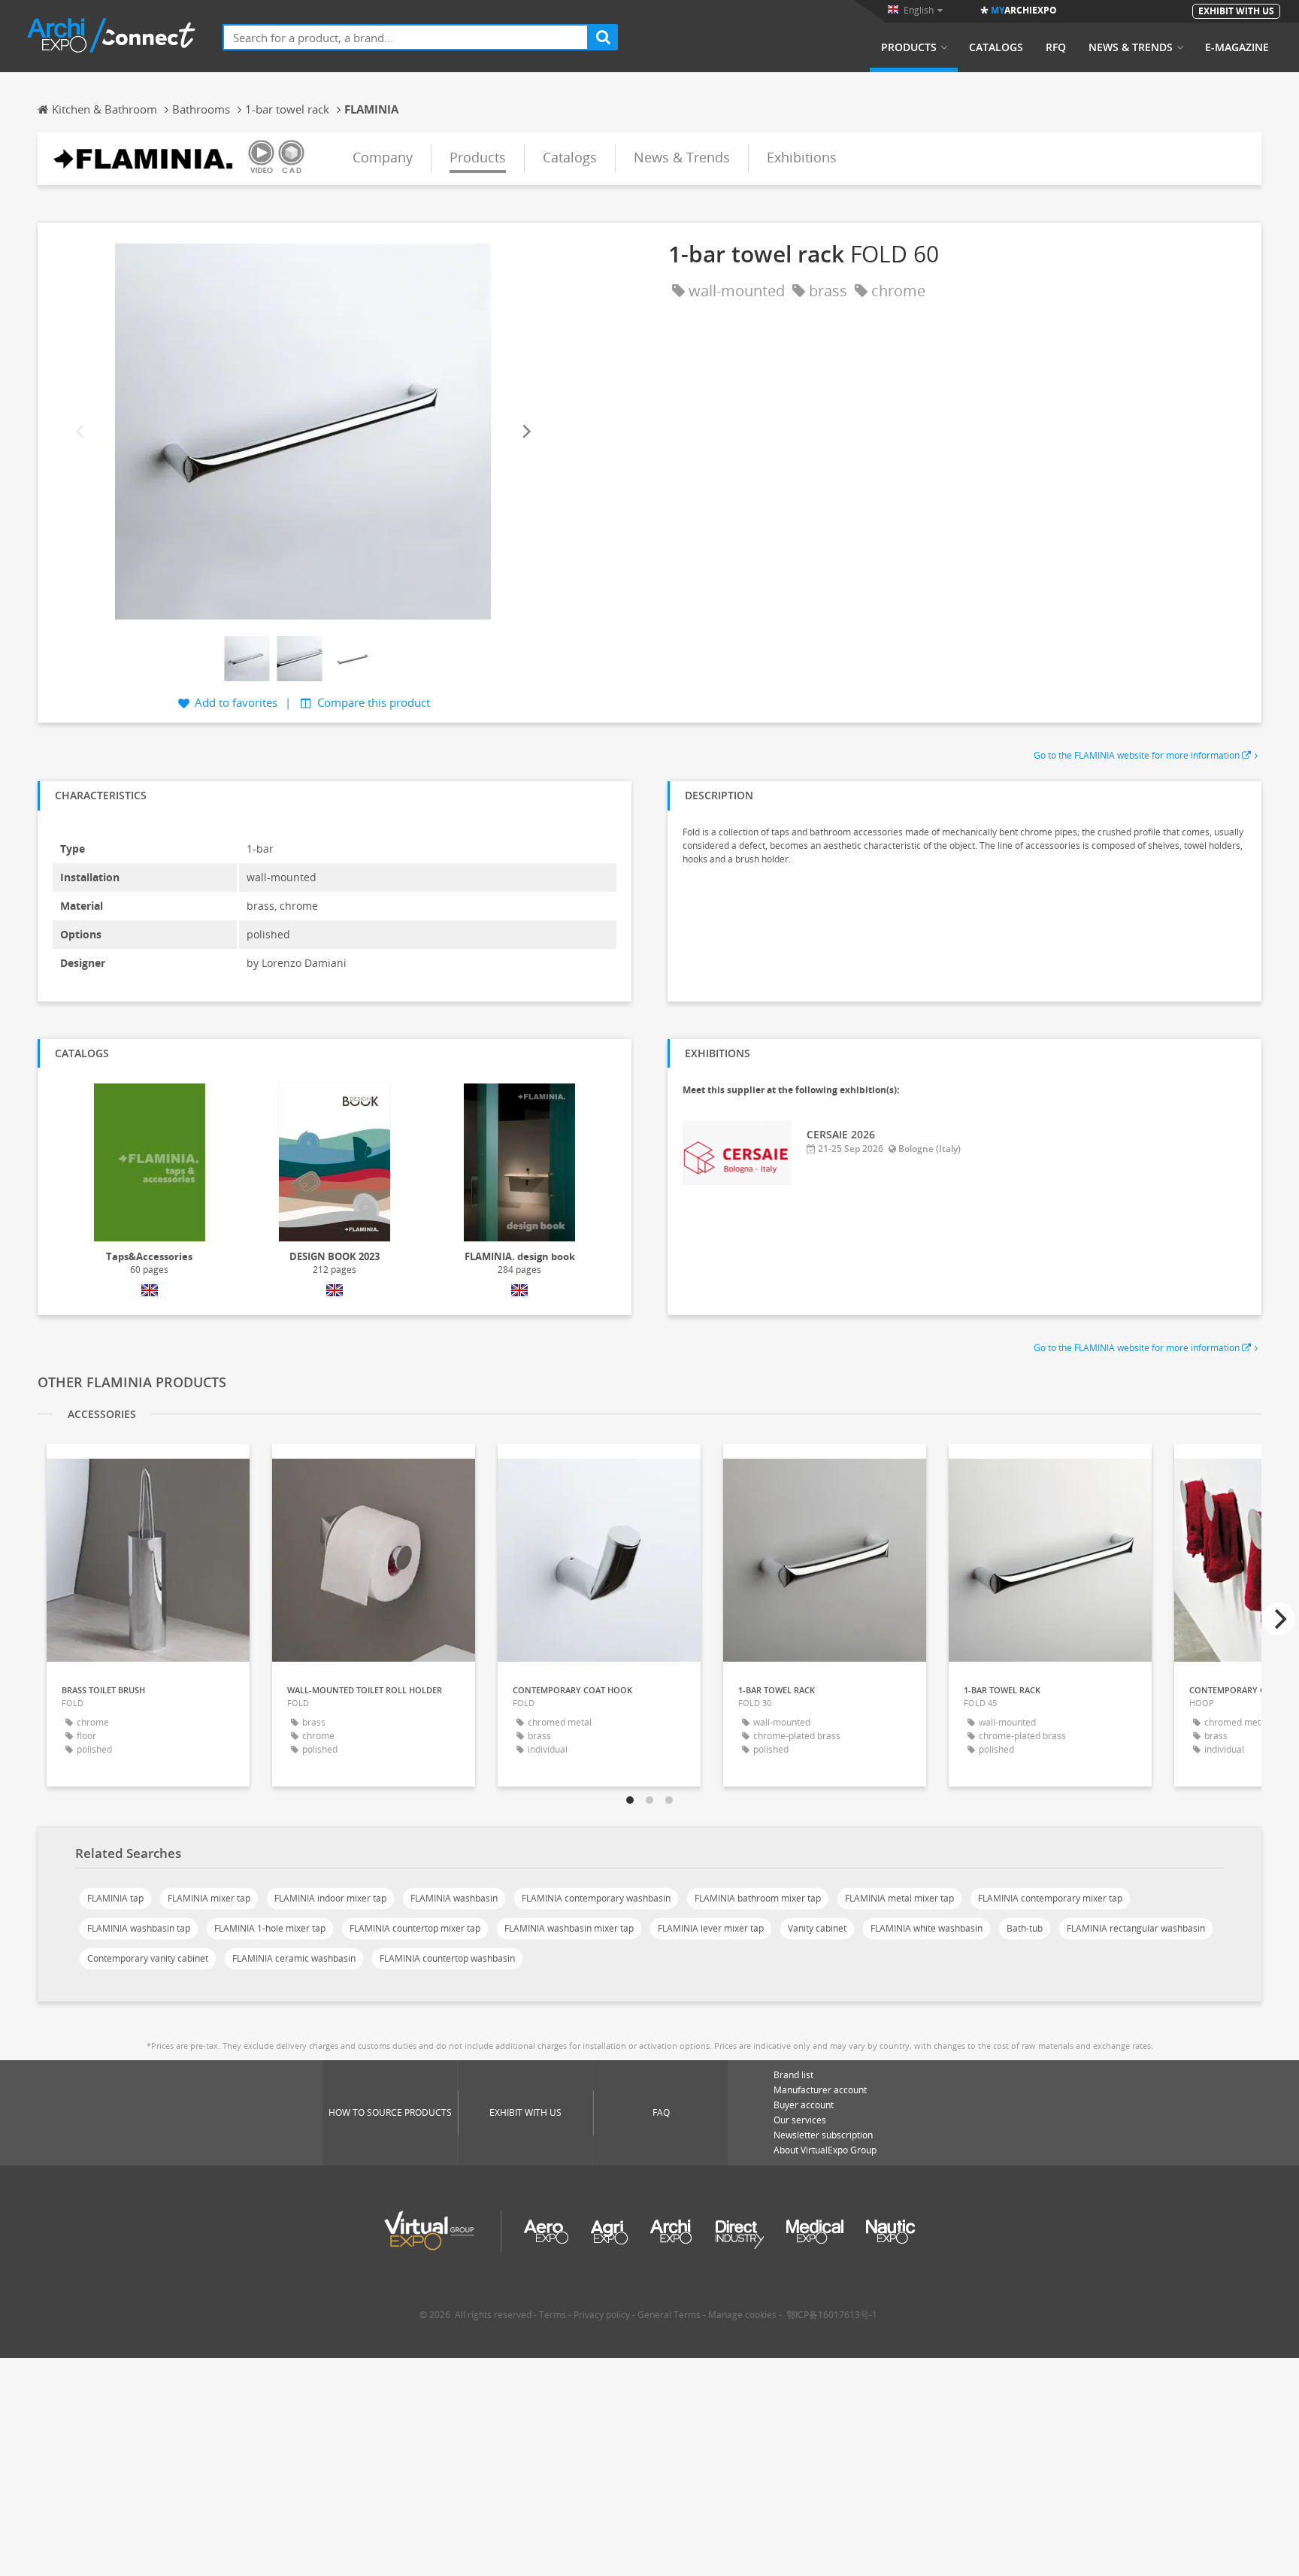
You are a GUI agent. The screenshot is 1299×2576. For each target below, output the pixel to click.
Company (383, 157)
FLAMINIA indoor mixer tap (330, 1898)
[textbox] (406, 37)
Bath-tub (1025, 1928)
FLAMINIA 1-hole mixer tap (270, 1928)
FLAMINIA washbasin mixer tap (569, 1928)
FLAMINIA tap (115, 1898)
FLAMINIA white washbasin (927, 1928)
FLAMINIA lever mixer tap (711, 1928)
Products (909, 47)
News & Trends (1131, 47)
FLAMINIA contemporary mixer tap (1050, 1898)
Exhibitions (802, 157)
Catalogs (996, 47)
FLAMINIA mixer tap (209, 1898)
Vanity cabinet (817, 1928)
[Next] (525, 431)
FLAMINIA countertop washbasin (447, 1958)
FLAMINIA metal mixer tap (899, 1898)
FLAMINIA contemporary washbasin (596, 1898)
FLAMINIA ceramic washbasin (294, 1958)
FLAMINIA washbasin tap (139, 1928)
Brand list (793, 2075)
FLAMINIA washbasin (454, 1898)
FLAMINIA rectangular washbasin (1136, 1928)
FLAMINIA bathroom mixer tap (758, 1898)
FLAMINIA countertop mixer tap (415, 1928)
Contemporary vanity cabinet (148, 1958)
